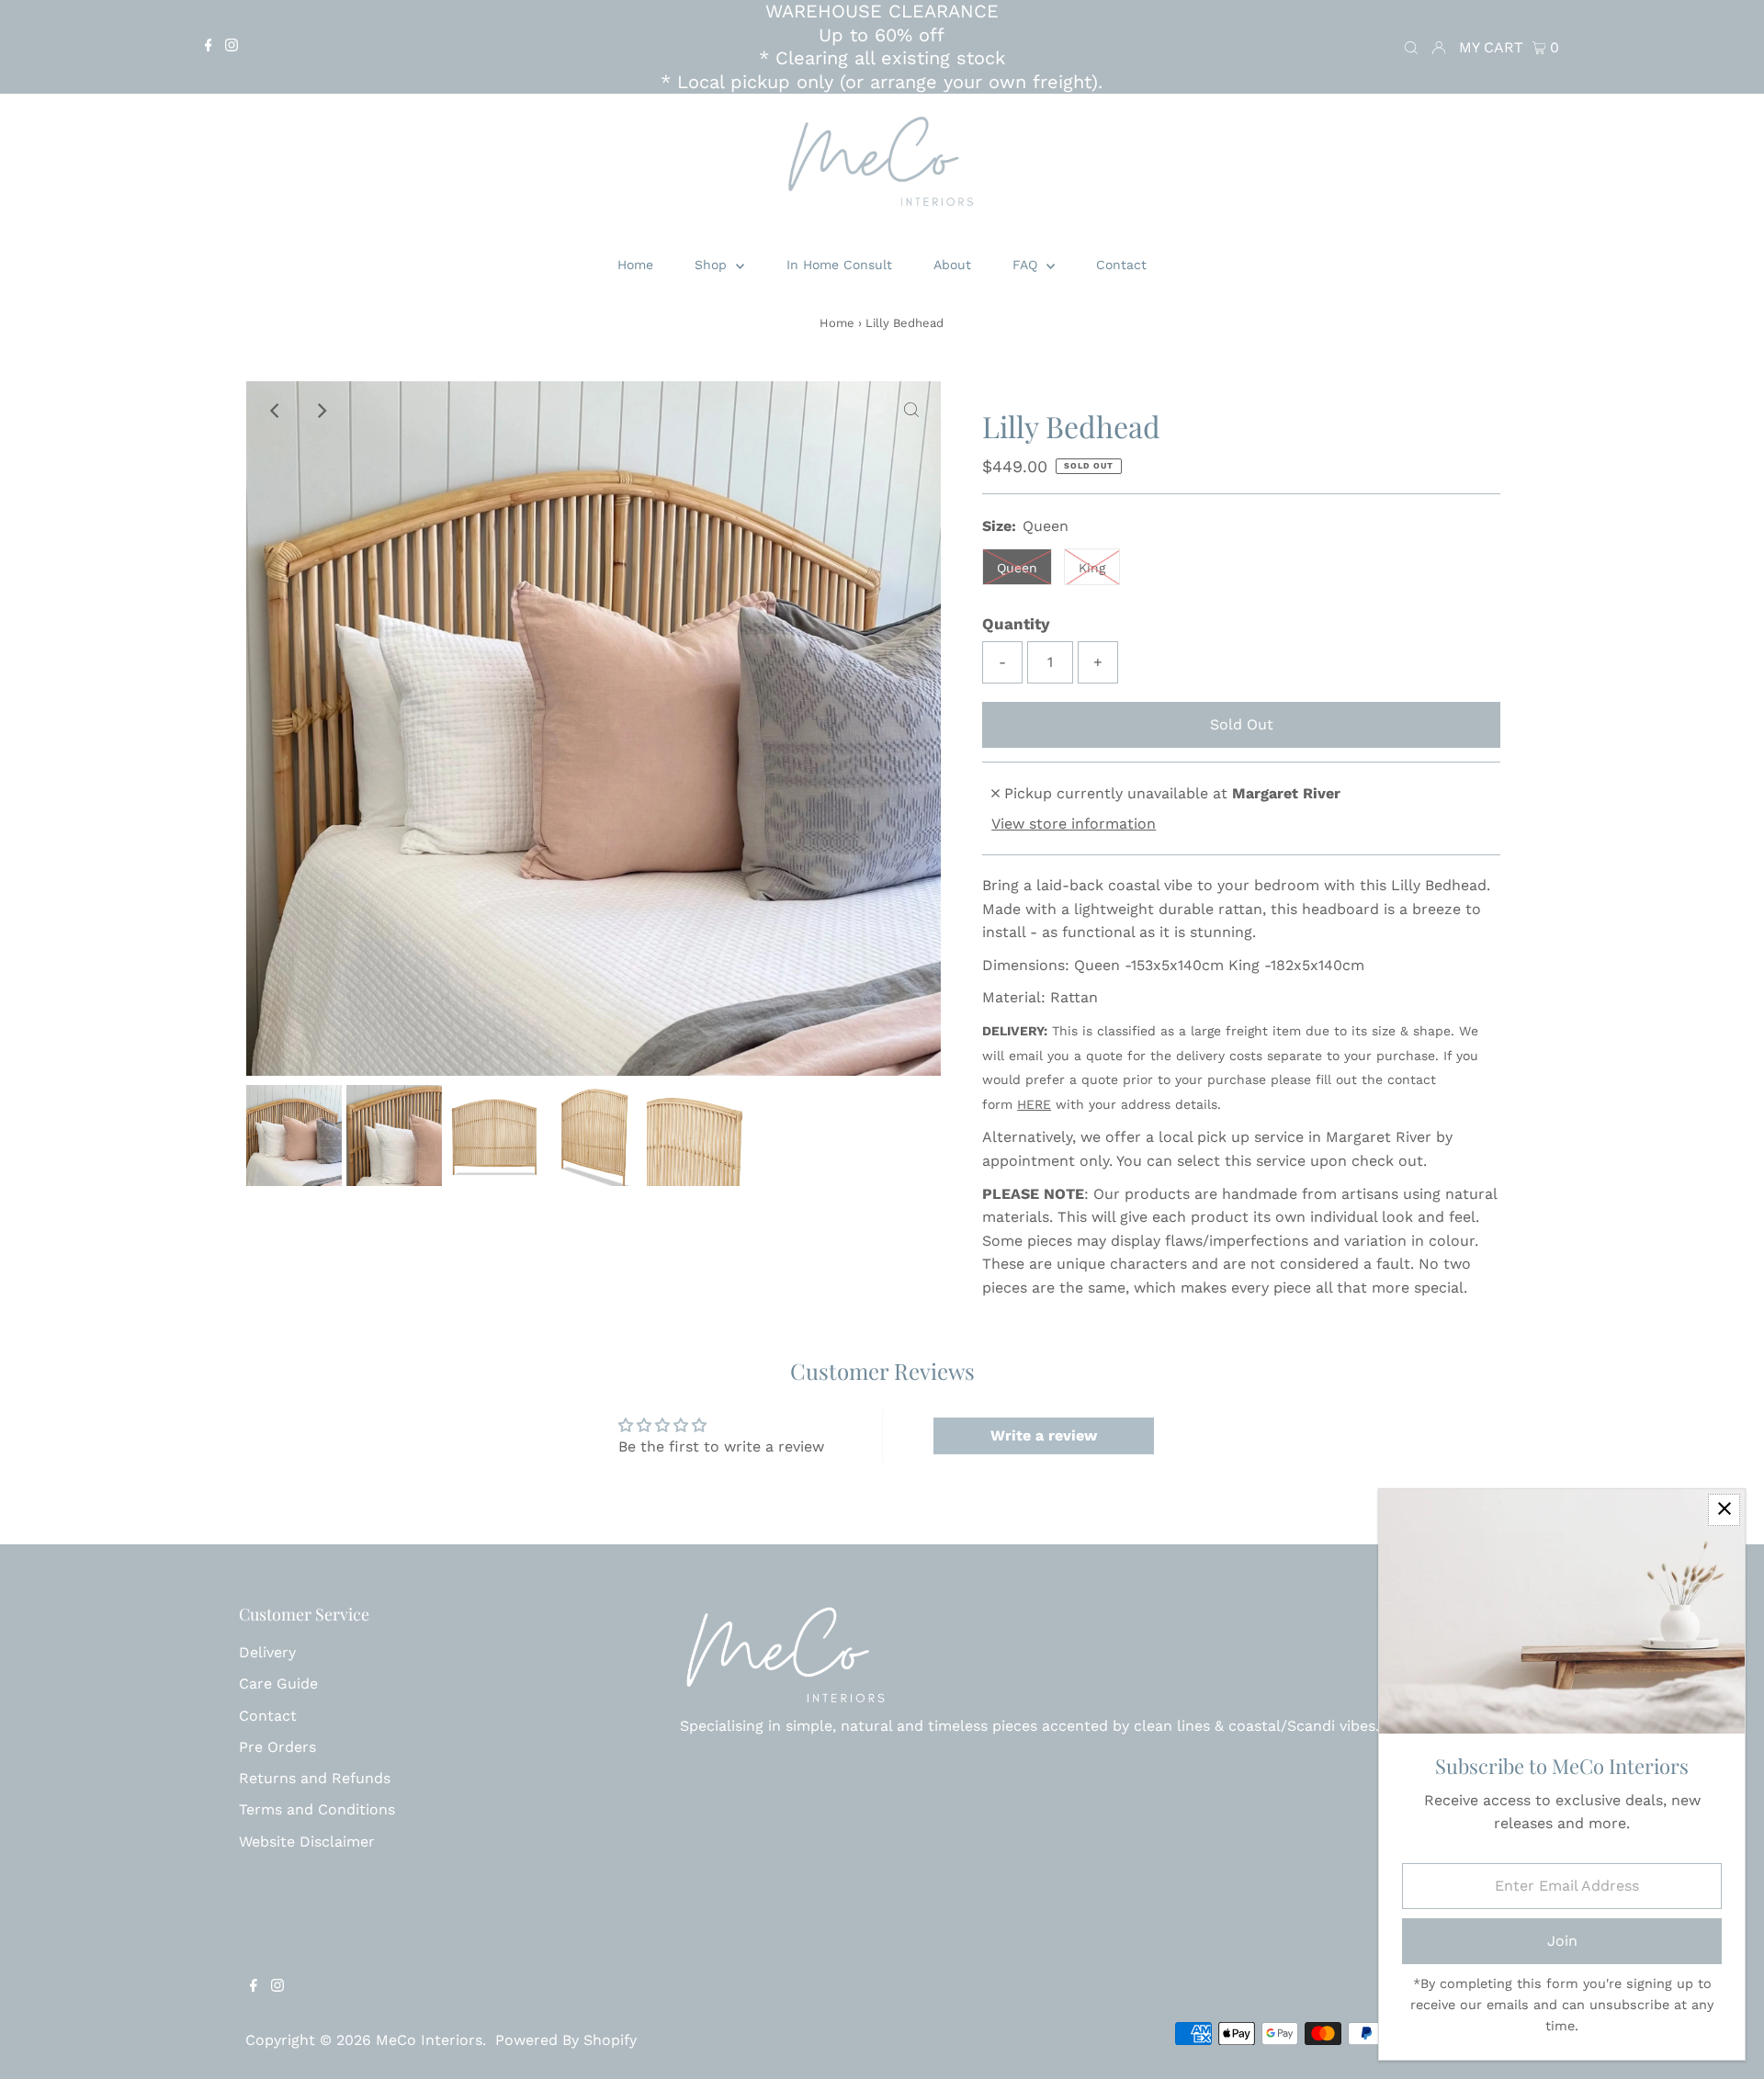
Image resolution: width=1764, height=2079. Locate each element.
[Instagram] (232, 47)
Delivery (267, 1652)
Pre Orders (277, 1747)
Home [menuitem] (635, 265)
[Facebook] (209, 47)
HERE (1034, 1104)
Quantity (1016, 624)
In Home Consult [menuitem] (839, 265)
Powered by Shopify (566, 2040)
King (1092, 568)
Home (837, 323)
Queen (1017, 568)
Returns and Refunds (315, 1778)
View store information (1074, 824)
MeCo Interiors (429, 2040)
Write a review (1044, 1435)
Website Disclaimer (307, 1842)
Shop (713, 265)
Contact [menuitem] (1121, 265)
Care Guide (278, 1684)
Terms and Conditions (317, 1809)
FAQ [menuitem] (1027, 265)
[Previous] (276, 411)
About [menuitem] (952, 265)
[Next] (321, 411)
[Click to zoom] (911, 411)
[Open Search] (1411, 47)
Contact (268, 1716)
